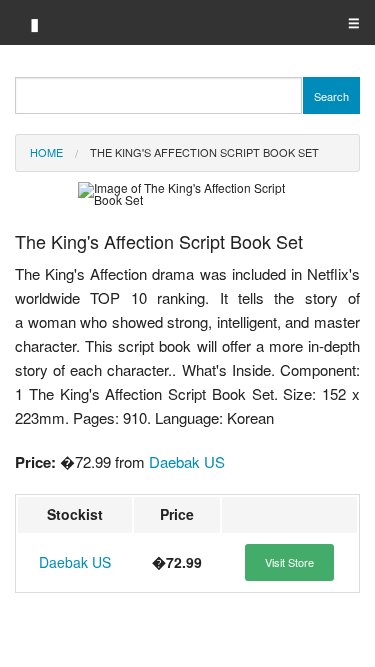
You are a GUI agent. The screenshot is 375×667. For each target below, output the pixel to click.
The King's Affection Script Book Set (204, 152)
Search (331, 96)
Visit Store (289, 562)
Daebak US (187, 461)
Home (46, 152)
